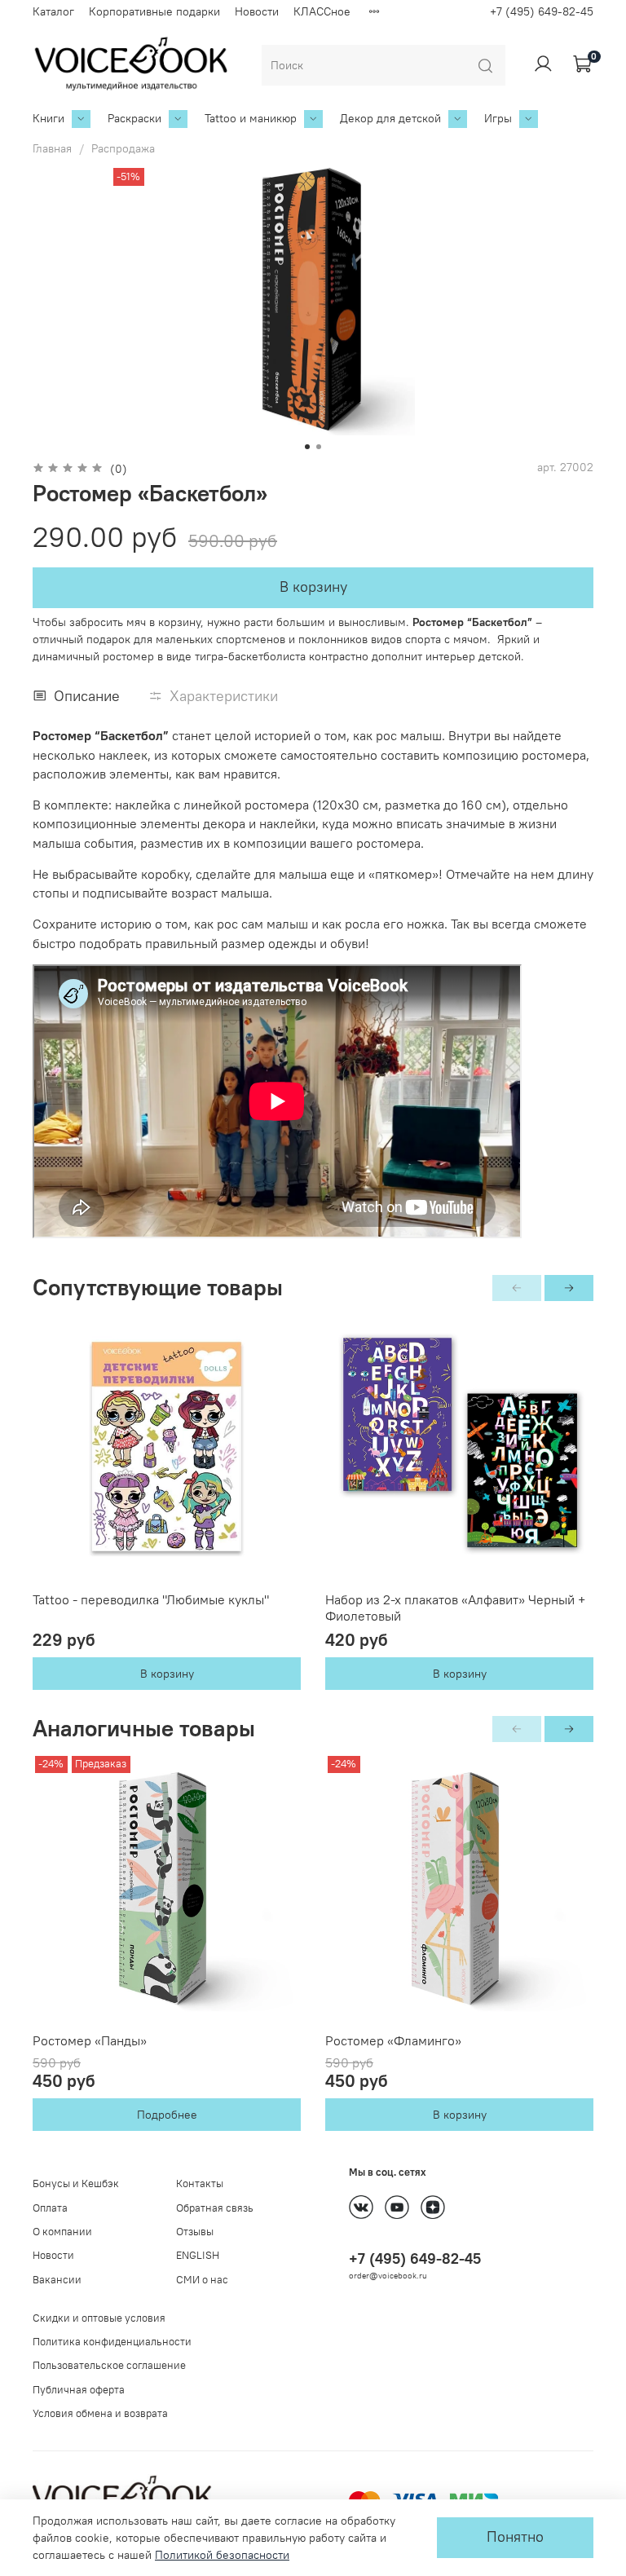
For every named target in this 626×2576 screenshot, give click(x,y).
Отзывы (195, 2232)
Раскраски (134, 118)
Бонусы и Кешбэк (76, 2183)
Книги (48, 118)
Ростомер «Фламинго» (393, 2040)
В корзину (167, 1674)
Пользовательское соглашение (109, 2365)
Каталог (53, 11)
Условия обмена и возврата (100, 2413)
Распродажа (123, 148)
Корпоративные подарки (154, 11)
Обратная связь (215, 2208)
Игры (498, 118)
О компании (62, 2232)
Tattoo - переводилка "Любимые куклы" (151, 1599)
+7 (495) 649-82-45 (542, 11)
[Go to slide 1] (307, 447)
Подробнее (167, 2115)
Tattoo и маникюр (251, 118)
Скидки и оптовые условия (99, 2318)
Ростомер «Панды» (90, 2040)
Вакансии (57, 2280)
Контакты (200, 2183)
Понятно (515, 2537)
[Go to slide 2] (319, 447)
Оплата (50, 2208)
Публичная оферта (79, 2390)
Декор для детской (390, 118)
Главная (52, 148)
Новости (257, 11)
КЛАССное (322, 11)
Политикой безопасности (222, 2555)
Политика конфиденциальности (112, 2342)
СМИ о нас (202, 2280)
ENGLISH (198, 2255)
